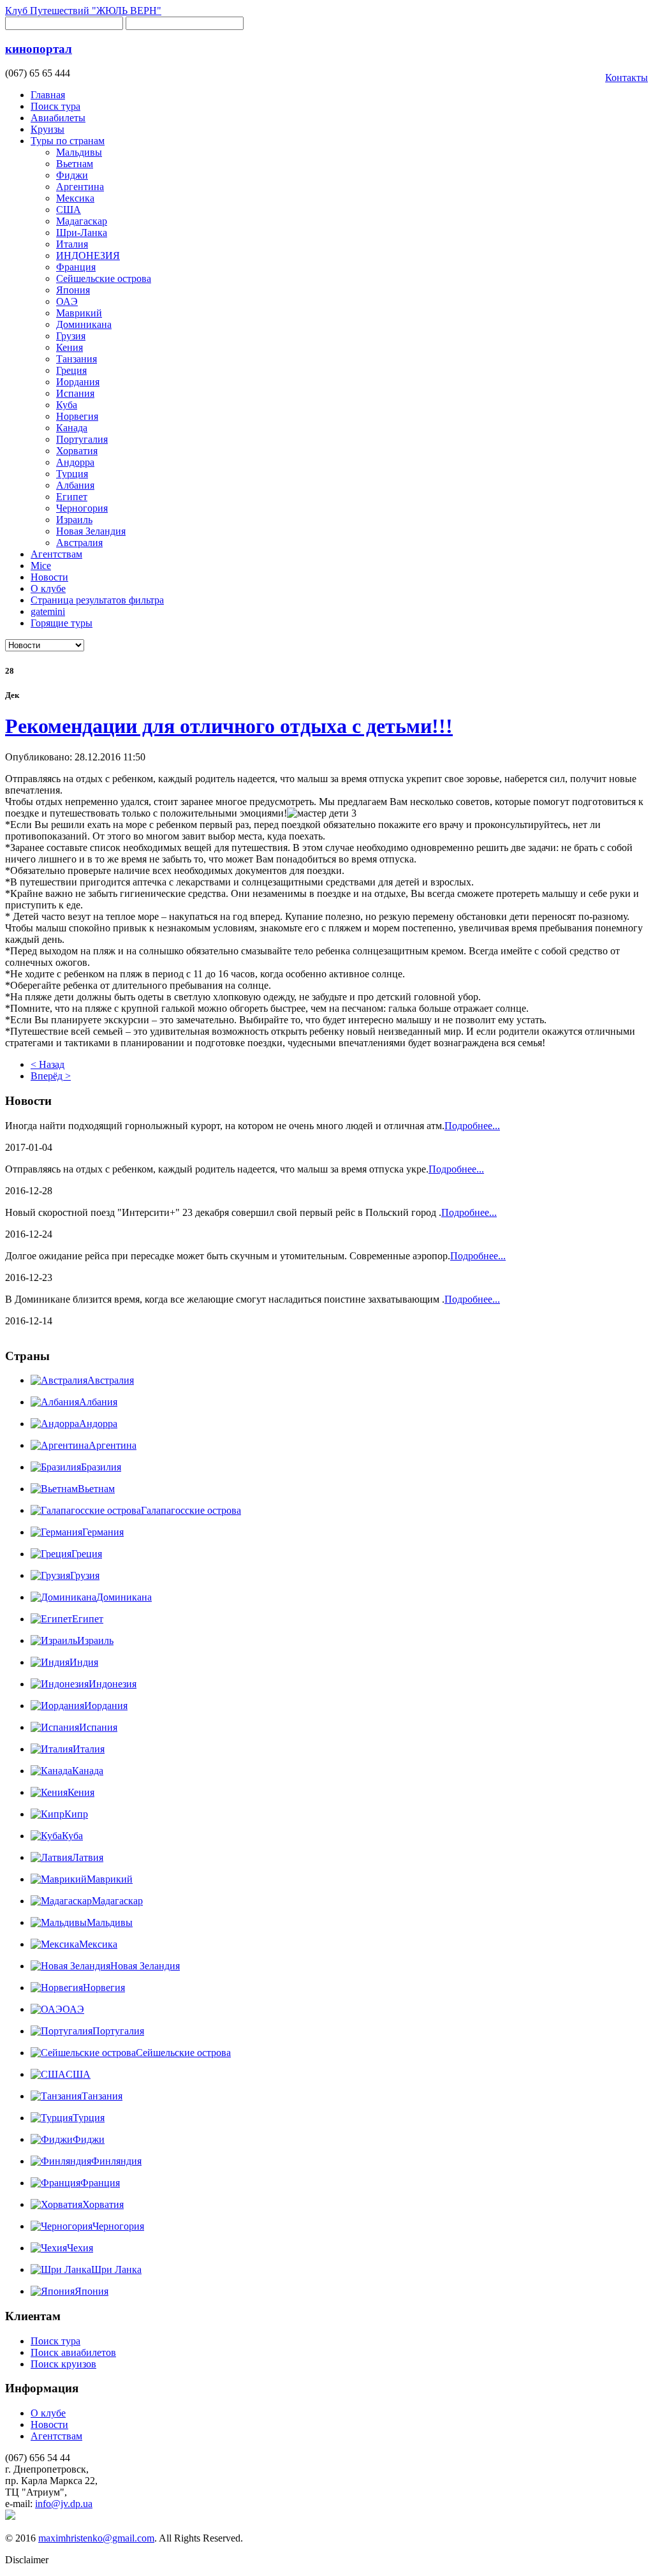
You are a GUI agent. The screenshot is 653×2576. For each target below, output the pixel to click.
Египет (72, 497)
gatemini (48, 611)
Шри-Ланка (82, 233)
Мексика (75, 198)
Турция (72, 474)
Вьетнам (75, 164)
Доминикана (84, 324)
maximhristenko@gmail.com (96, 2538)
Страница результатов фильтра (97, 600)
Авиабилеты (58, 118)
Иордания (78, 382)
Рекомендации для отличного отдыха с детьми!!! (229, 726)
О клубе (48, 588)
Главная (48, 95)
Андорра (75, 462)
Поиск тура (55, 106)
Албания (75, 485)
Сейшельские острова (104, 278)
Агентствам (56, 554)
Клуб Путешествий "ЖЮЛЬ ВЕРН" (83, 11)
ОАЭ (67, 301)
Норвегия (77, 416)
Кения (70, 347)
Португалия (82, 439)
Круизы (48, 129)
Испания (75, 393)
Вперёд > (51, 1076)
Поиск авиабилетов (73, 2352)
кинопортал (39, 49)
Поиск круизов (63, 2364)
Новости (49, 577)
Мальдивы (79, 152)
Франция (76, 267)
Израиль (74, 520)
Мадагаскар (82, 221)
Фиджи (72, 175)
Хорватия (77, 451)
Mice (41, 566)
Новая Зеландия (91, 531)
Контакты (627, 78)
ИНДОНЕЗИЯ (88, 255)
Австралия (79, 543)
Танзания (77, 359)
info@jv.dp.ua (64, 2504)
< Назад (48, 1064)
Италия (72, 244)
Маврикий (79, 313)
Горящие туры (62, 623)
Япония (73, 290)
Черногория (82, 508)
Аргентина (80, 187)
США (69, 210)
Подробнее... (472, 1126)
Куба (67, 405)
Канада (72, 428)
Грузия (71, 336)
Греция (71, 370)
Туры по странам (68, 141)
